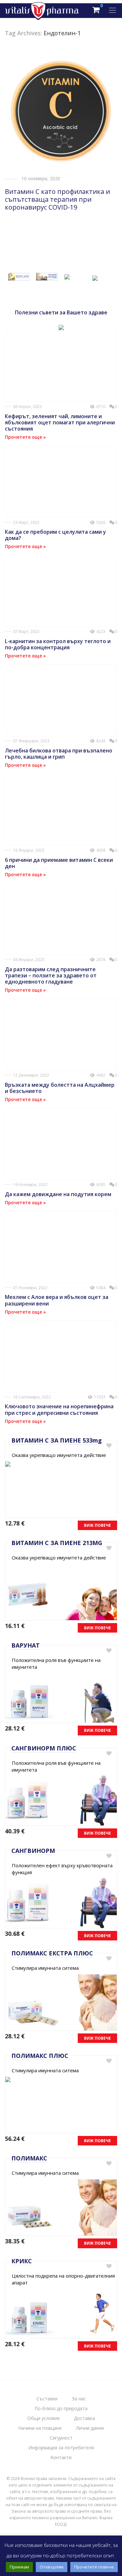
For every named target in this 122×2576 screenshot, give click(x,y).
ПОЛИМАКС (29, 2158)
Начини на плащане (40, 2428)
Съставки (47, 2399)
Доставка (84, 2418)
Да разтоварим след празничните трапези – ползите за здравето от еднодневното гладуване (51, 975)
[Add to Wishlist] (108, 1446)
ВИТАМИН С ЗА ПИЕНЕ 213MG (57, 1543)
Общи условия (43, 2418)
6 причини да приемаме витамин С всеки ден (59, 863)
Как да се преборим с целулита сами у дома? (55, 535)
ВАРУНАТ (26, 1645)
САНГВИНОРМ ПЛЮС (44, 1748)
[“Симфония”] (95, 277)
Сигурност (61, 2438)
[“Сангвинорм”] (47, 277)
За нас (79, 2399)
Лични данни (90, 2428)
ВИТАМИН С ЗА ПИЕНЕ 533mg (57, 1440)
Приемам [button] (19, 2567)
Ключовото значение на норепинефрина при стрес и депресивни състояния (59, 1409)
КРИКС (22, 2261)
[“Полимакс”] (67, 275)
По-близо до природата (61, 2408)
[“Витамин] (19, 277)
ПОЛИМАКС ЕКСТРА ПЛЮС (52, 1953)
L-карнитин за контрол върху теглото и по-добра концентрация (58, 644)
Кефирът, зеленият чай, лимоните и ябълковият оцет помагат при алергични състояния (60, 422)
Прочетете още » (25, 437)
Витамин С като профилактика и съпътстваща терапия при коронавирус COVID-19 (57, 199)
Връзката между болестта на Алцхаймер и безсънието (60, 1088)
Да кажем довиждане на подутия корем (58, 1194)
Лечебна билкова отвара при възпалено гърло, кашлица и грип (59, 754)
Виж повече (97, 1525)
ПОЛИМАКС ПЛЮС (40, 2056)
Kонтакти (61, 2457)
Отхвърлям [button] (52, 2567)
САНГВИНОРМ (33, 1851)
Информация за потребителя (61, 2448)
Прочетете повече (94, 2567)
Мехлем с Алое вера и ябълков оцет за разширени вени (57, 1300)
